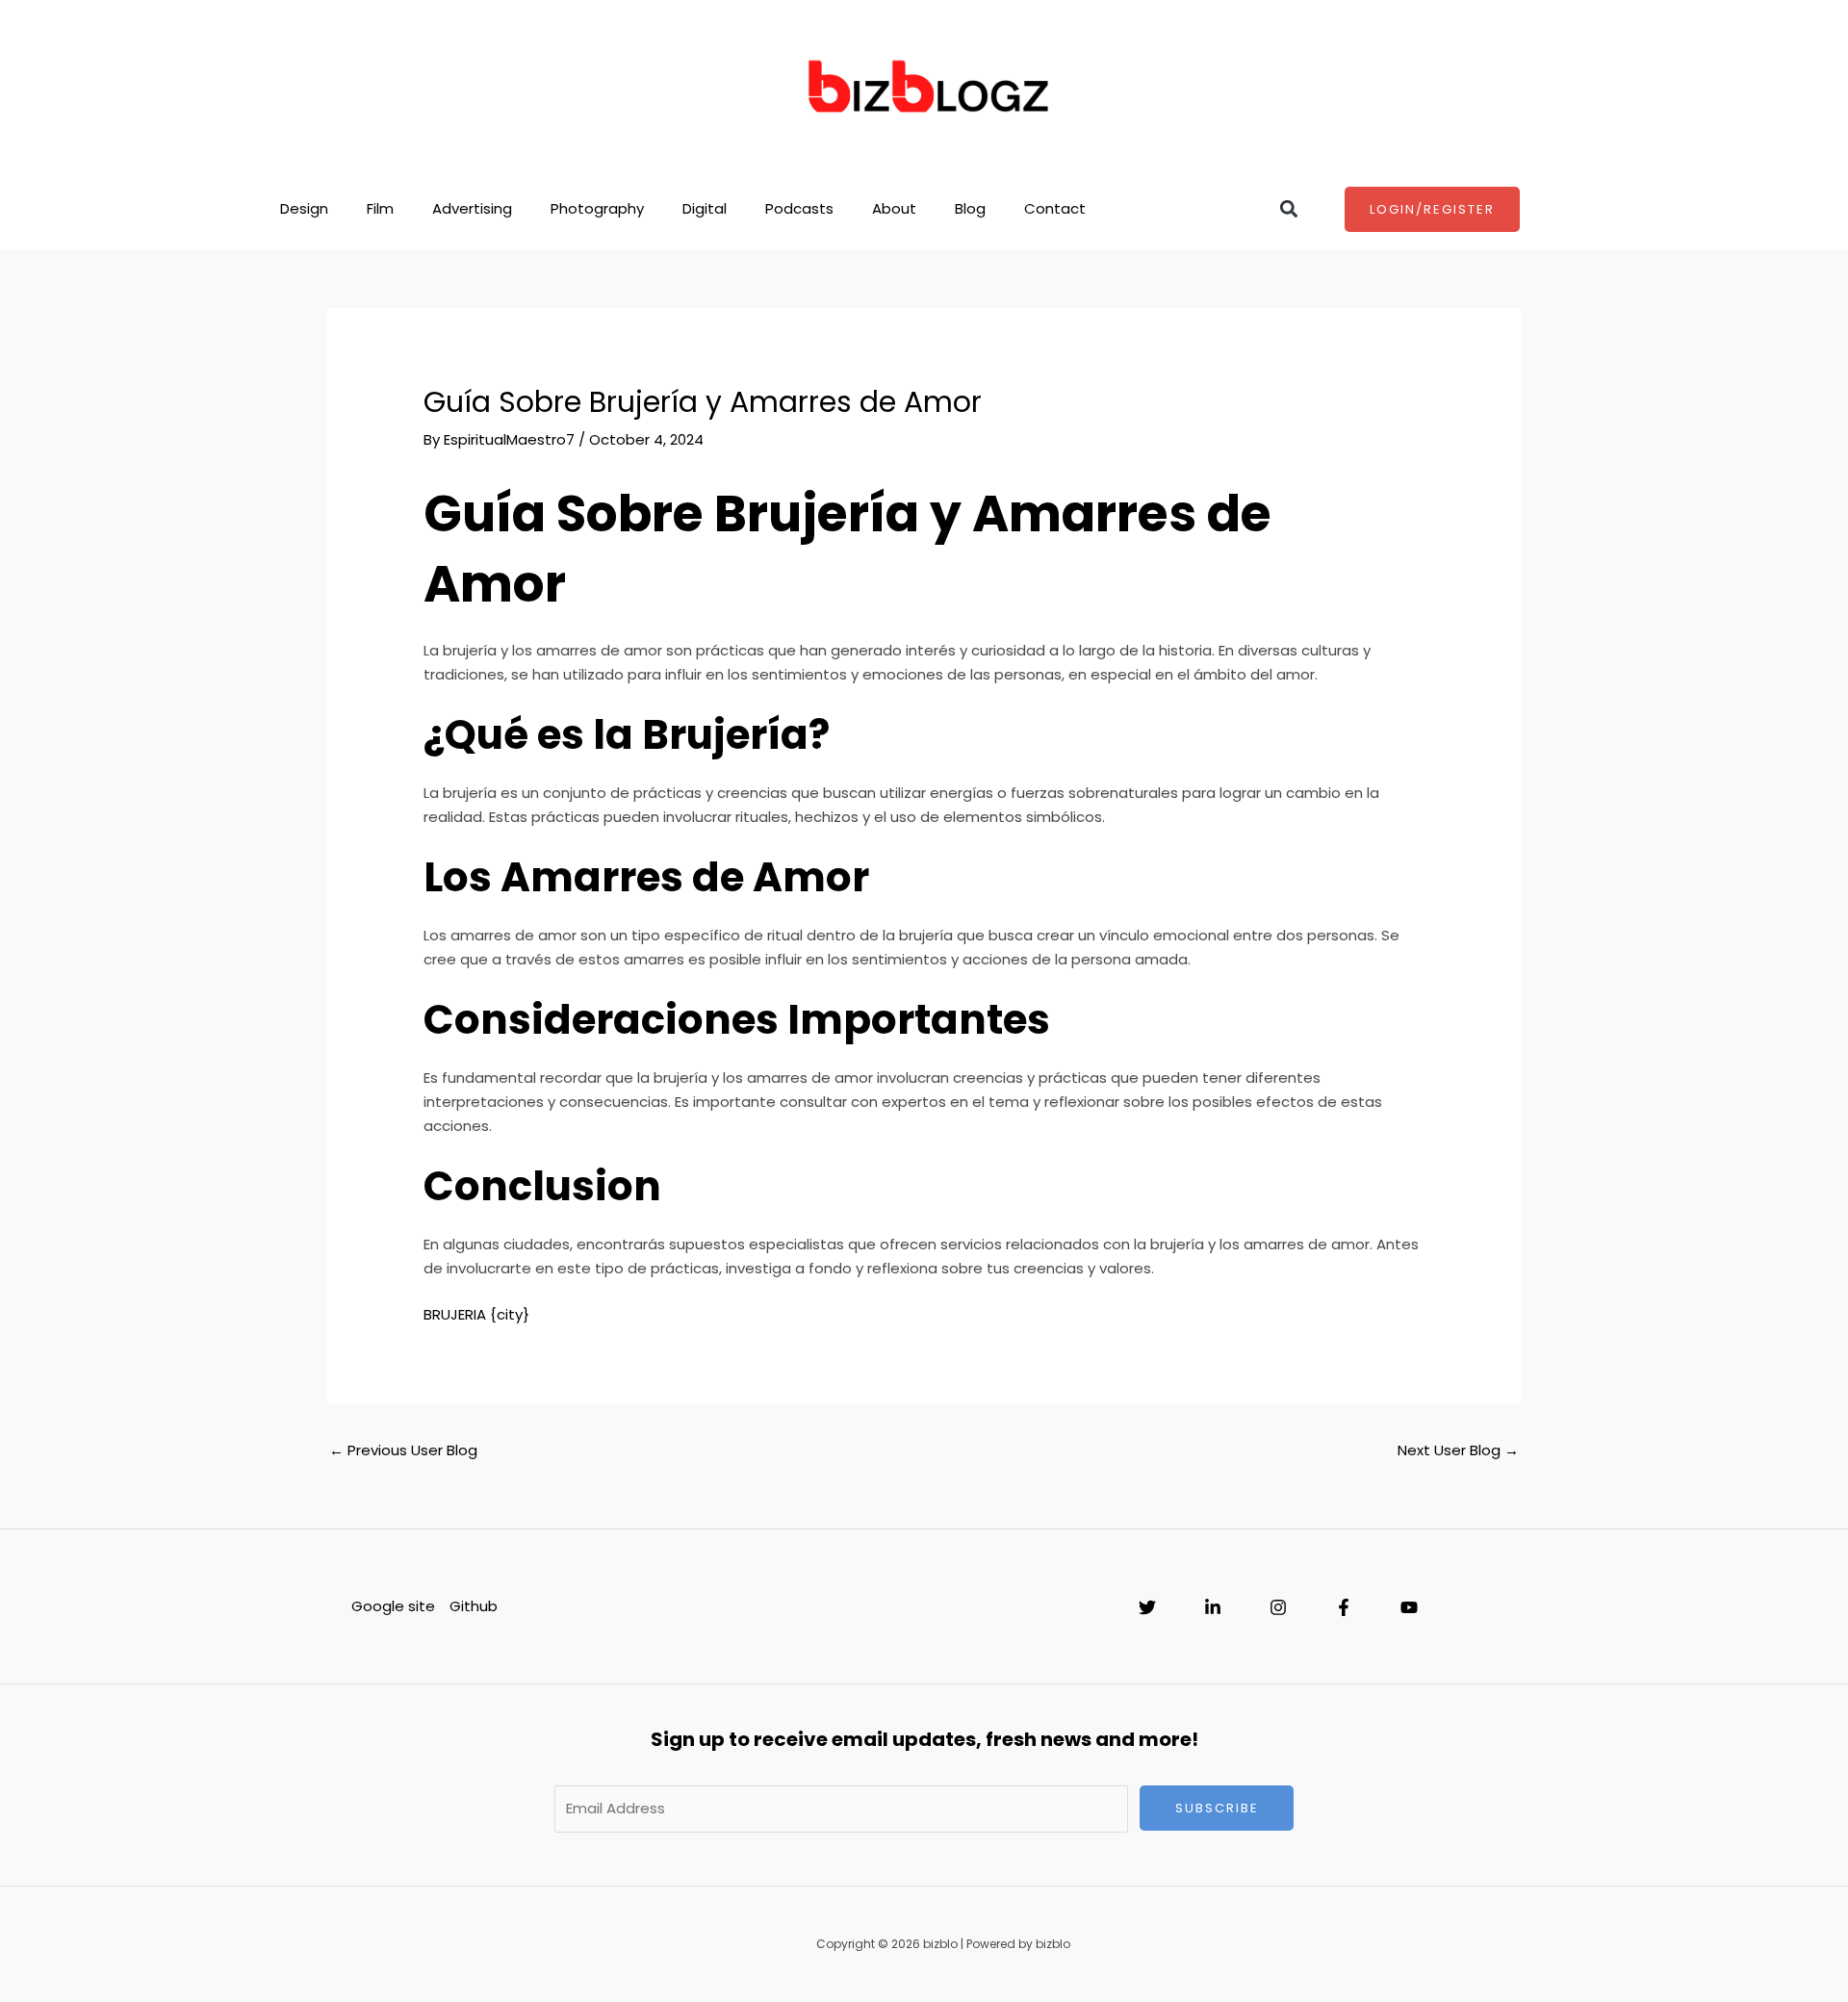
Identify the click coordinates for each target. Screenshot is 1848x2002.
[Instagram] (1278, 1607)
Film (380, 208)
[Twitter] (1147, 1607)
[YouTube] (1409, 1607)
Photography (597, 208)
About (894, 208)
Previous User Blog (403, 1450)
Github (474, 1606)
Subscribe (1217, 1808)
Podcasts (799, 208)
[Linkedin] (1213, 1607)
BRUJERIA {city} (476, 1314)
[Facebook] (1344, 1607)
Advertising (472, 208)
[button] (1288, 209)
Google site (393, 1606)
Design (304, 208)
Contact (1055, 208)
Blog (970, 208)
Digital (705, 208)
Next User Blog (1458, 1450)
